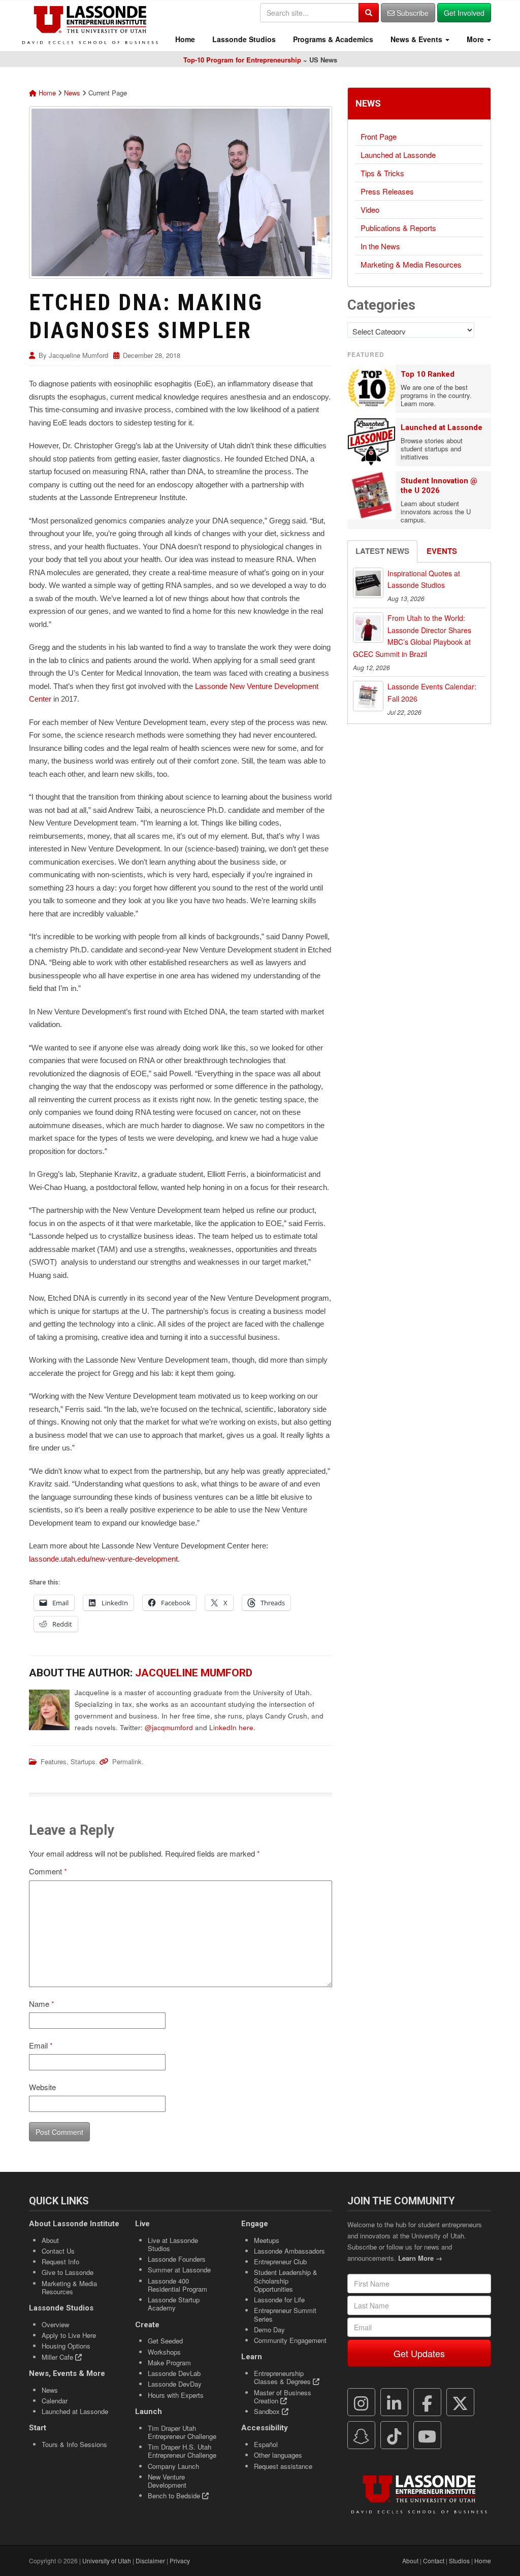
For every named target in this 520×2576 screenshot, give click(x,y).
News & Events (416, 39)
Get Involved (464, 13)
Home (184, 39)
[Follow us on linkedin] (394, 2402)
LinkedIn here (231, 1727)
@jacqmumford (169, 1727)
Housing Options (66, 2346)
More (475, 39)
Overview (55, 2324)
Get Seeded (165, 2341)
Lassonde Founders (177, 2259)
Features (54, 1761)
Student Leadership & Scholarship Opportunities (286, 2281)
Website (42, 2087)
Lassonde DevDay (175, 2384)
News (72, 93)
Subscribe (412, 13)
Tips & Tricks (382, 173)
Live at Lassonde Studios (173, 2244)
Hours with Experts (176, 2395)
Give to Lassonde (68, 2272)
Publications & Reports (398, 228)
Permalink (127, 1761)
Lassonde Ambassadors (289, 2251)
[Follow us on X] (460, 2402)
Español (266, 2444)
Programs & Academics (332, 39)
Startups (83, 1761)
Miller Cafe (58, 2357)
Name (42, 2004)
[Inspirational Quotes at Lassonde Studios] (368, 583)
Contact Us (58, 2251)
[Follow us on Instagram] (361, 2402)
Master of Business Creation (283, 2397)
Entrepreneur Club (280, 2261)
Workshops (164, 2352)
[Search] (369, 13)
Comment (48, 1871)
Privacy (180, 2561)
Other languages (278, 2455)
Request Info (60, 2261)
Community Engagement (290, 2340)
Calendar (55, 2401)
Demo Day (269, 2330)
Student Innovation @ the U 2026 (439, 486)
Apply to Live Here (69, 2335)
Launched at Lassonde (398, 155)
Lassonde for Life (279, 2300)
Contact (434, 2561)
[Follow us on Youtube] (427, 2435)
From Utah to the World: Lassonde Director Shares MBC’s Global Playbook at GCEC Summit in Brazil (412, 636)
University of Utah (107, 2561)
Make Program (169, 2363)
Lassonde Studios (243, 39)
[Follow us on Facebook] (427, 2402)
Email (41, 2045)
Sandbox (268, 2411)
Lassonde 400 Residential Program (177, 2285)
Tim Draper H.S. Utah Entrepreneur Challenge (182, 2451)
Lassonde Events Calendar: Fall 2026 (432, 692)
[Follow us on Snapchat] (361, 2435)
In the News (380, 246)
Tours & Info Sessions (74, 2444)
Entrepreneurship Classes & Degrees (283, 2377)
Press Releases (387, 191)
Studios (459, 2561)
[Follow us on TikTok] (394, 2435)
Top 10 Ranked (428, 374)
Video (370, 209)
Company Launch (173, 2466)
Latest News (382, 551)
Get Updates (419, 2353)
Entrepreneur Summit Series (285, 2314)
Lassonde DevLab (174, 2373)
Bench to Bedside (175, 2496)
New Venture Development (167, 2481)
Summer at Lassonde (179, 2270)
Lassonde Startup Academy (174, 2304)
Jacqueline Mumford (78, 355)
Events (442, 551)
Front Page (379, 136)
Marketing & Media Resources (411, 264)
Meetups (267, 2240)
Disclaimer (150, 2561)
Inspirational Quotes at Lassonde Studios (424, 579)
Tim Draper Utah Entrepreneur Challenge (182, 2432)
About (50, 2240)
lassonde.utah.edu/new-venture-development (103, 1559)
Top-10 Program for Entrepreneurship (242, 60)
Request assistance (283, 2466)
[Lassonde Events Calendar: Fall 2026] (368, 696)
